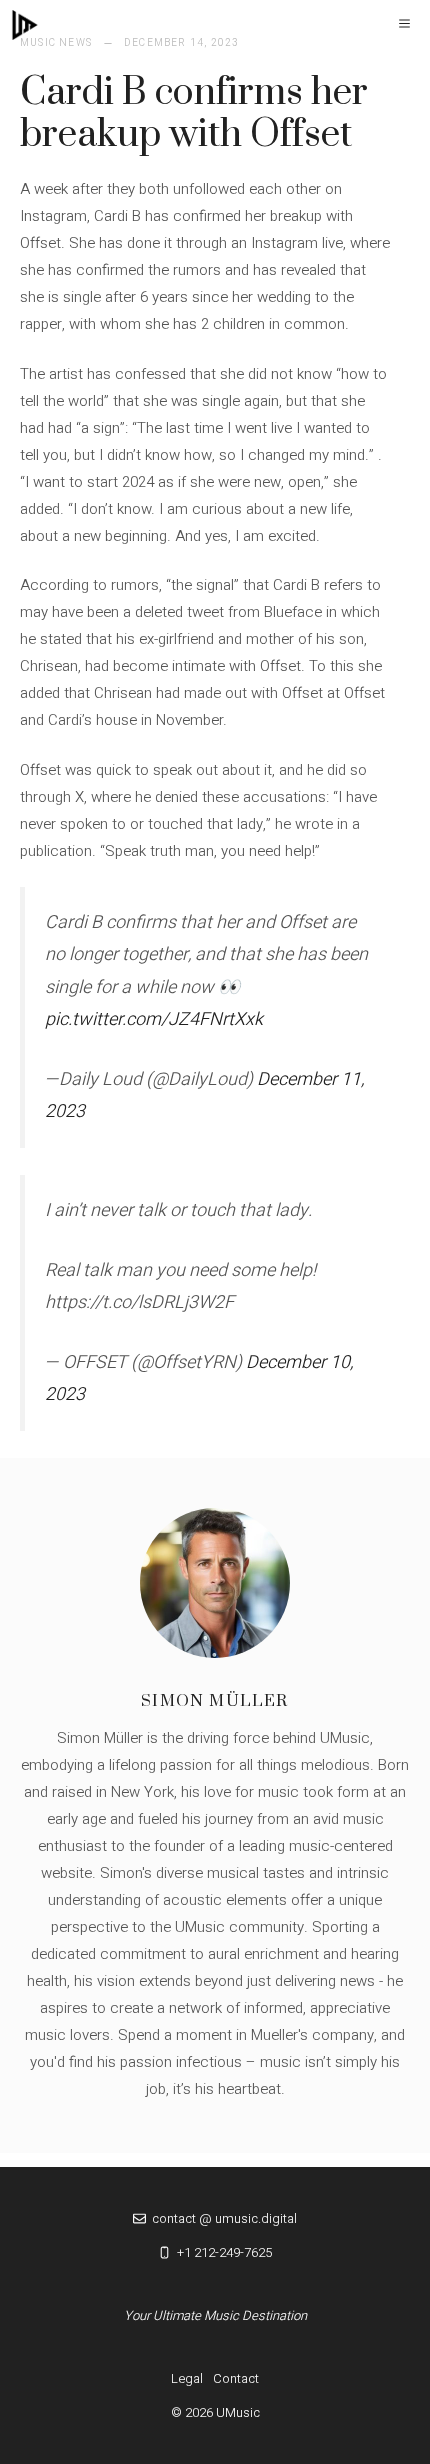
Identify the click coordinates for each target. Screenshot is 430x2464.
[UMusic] (25, 25)
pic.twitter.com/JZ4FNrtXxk (154, 1019)
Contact (236, 2378)
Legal (187, 2378)
